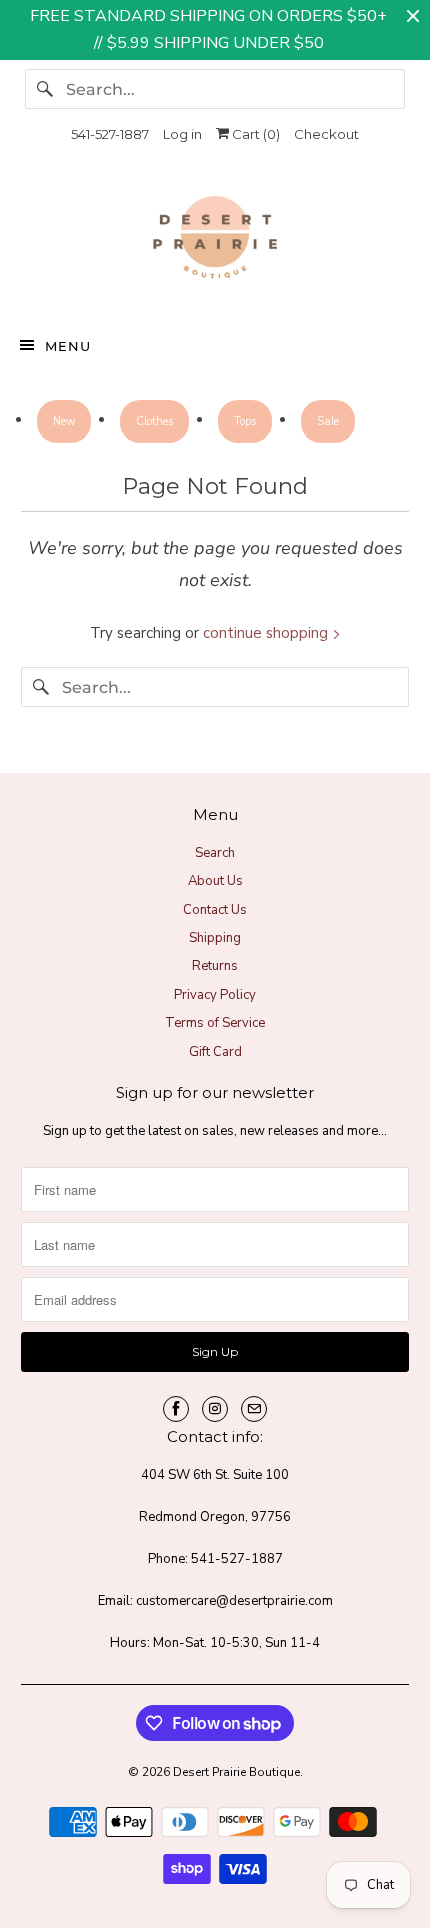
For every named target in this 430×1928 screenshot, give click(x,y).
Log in (182, 134)
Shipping (215, 938)
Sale (328, 421)
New (64, 421)
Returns (215, 966)
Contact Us (215, 910)
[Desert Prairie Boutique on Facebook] (176, 1409)
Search (215, 853)
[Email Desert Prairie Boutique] (254, 1409)
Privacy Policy (215, 995)
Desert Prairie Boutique (236, 1772)
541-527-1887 (110, 134)
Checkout (326, 134)
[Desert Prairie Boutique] (215, 242)
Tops (245, 421)
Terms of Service (215, 1023)
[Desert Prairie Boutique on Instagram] (215, 1409)
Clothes (154, 421)
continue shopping (267, 633)
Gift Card (215, 1052)
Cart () (254, 134)
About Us (215, 881)
